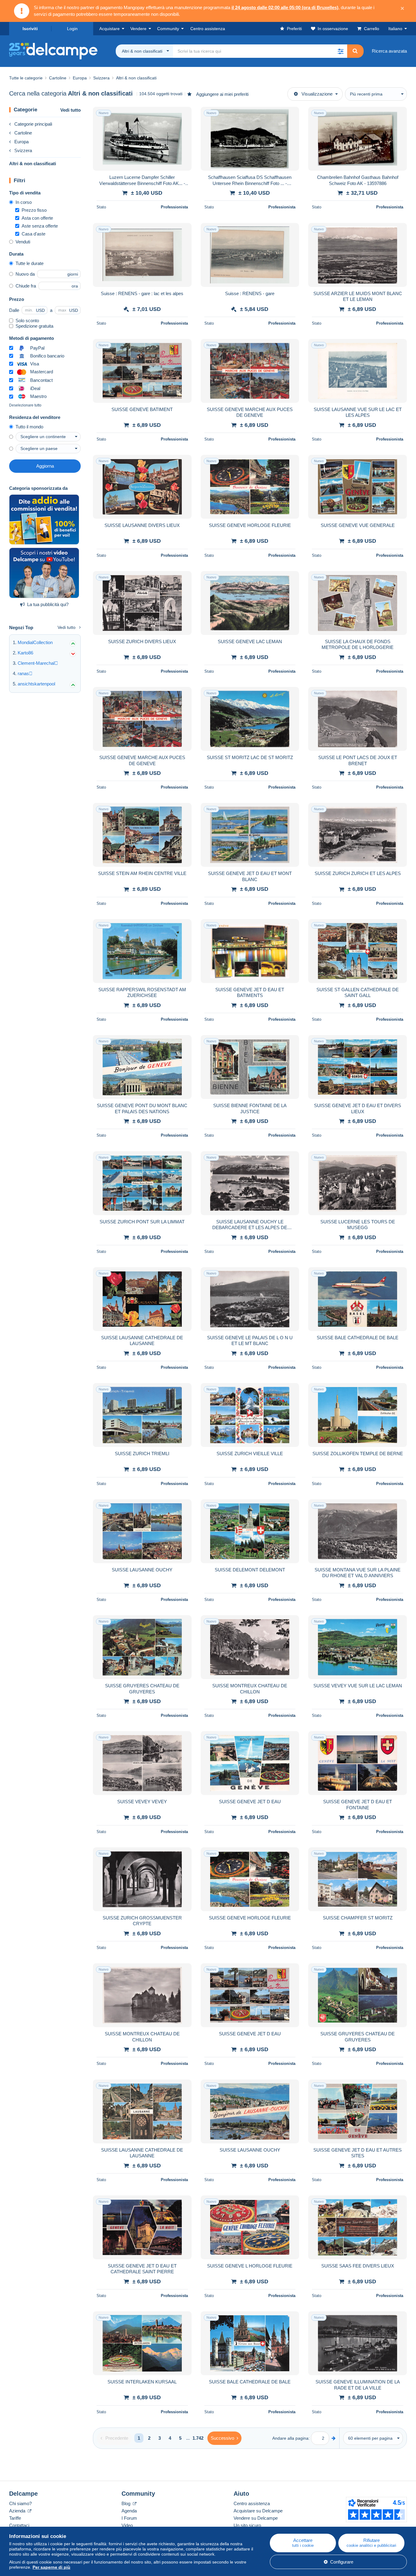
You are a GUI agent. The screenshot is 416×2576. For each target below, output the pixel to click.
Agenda (129, 2511)
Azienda (18, 2511)
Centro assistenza (252, 2503)
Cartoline (23, 133)
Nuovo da (25, 274)
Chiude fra (26, 286)
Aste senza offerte (40, 226)
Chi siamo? (20, 2503)
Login (72, 29)
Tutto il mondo (29, 427)
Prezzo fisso (34, 210)
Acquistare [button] (109, 29)
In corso (24, 202)
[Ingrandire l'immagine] (142, 139)
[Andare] (334, 2438)
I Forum (129, 2518)
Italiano (395, 29)
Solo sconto (27, 321)
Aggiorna (45, 466)
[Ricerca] (355, 51)
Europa (21, 142)
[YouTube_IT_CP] (44, 573)
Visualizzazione (317, 94)
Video (127, 2525)
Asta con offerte (37, 218)
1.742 (198, 2438)
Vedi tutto (71, 110)
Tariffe (15, 2518)
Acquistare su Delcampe (258, 2511)
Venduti (23, 242)
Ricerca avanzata (389, 51)
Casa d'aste (33, 234)
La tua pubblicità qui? (48, 604)
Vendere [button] (138, 29)
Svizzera (23, 150)
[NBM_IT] (44, 520)
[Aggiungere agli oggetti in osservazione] (183, 115)
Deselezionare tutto (25, 405)
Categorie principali (33, 124)
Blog (127, 2503)
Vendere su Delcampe (256, 2518)
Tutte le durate (30, 263)
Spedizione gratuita (34, 326)
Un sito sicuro (247, 2525)
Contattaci (19, 2525)
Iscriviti (30, 29)
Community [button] (168, 29)
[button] (340, 51)
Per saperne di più (51, 2567)
